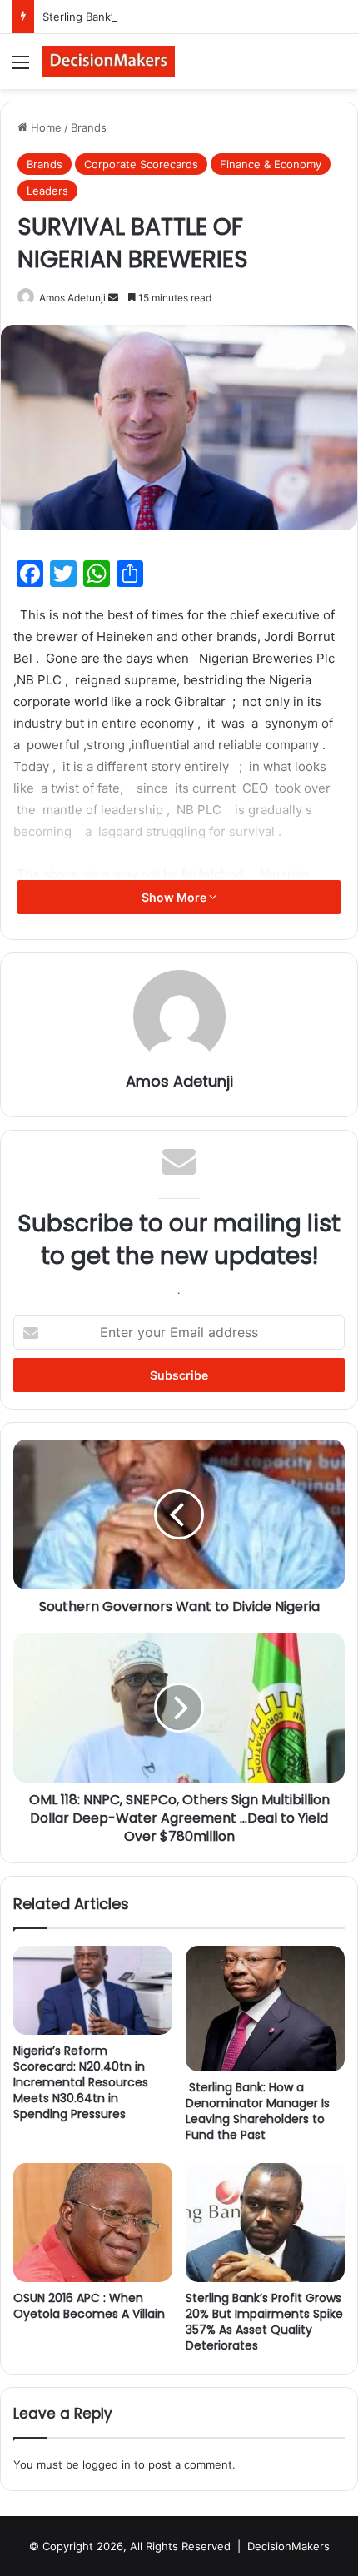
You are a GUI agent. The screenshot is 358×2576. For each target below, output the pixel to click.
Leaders (47, 191)
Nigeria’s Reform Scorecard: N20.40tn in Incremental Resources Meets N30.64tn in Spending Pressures (81, 2082)
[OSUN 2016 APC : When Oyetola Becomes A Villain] (93, 2223)
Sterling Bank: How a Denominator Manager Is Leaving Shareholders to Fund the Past (258, 2111)
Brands (89, 127)
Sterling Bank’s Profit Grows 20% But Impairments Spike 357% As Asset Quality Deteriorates (264, 2322)
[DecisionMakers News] (108, 62)
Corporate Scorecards (141, 164)
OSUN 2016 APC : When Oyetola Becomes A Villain (89, 2306)
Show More (175, 897)
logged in (107, 2464)
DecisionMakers (288, 2546)
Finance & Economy (271, 164)
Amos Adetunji (72, 298)
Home (45, 127)
